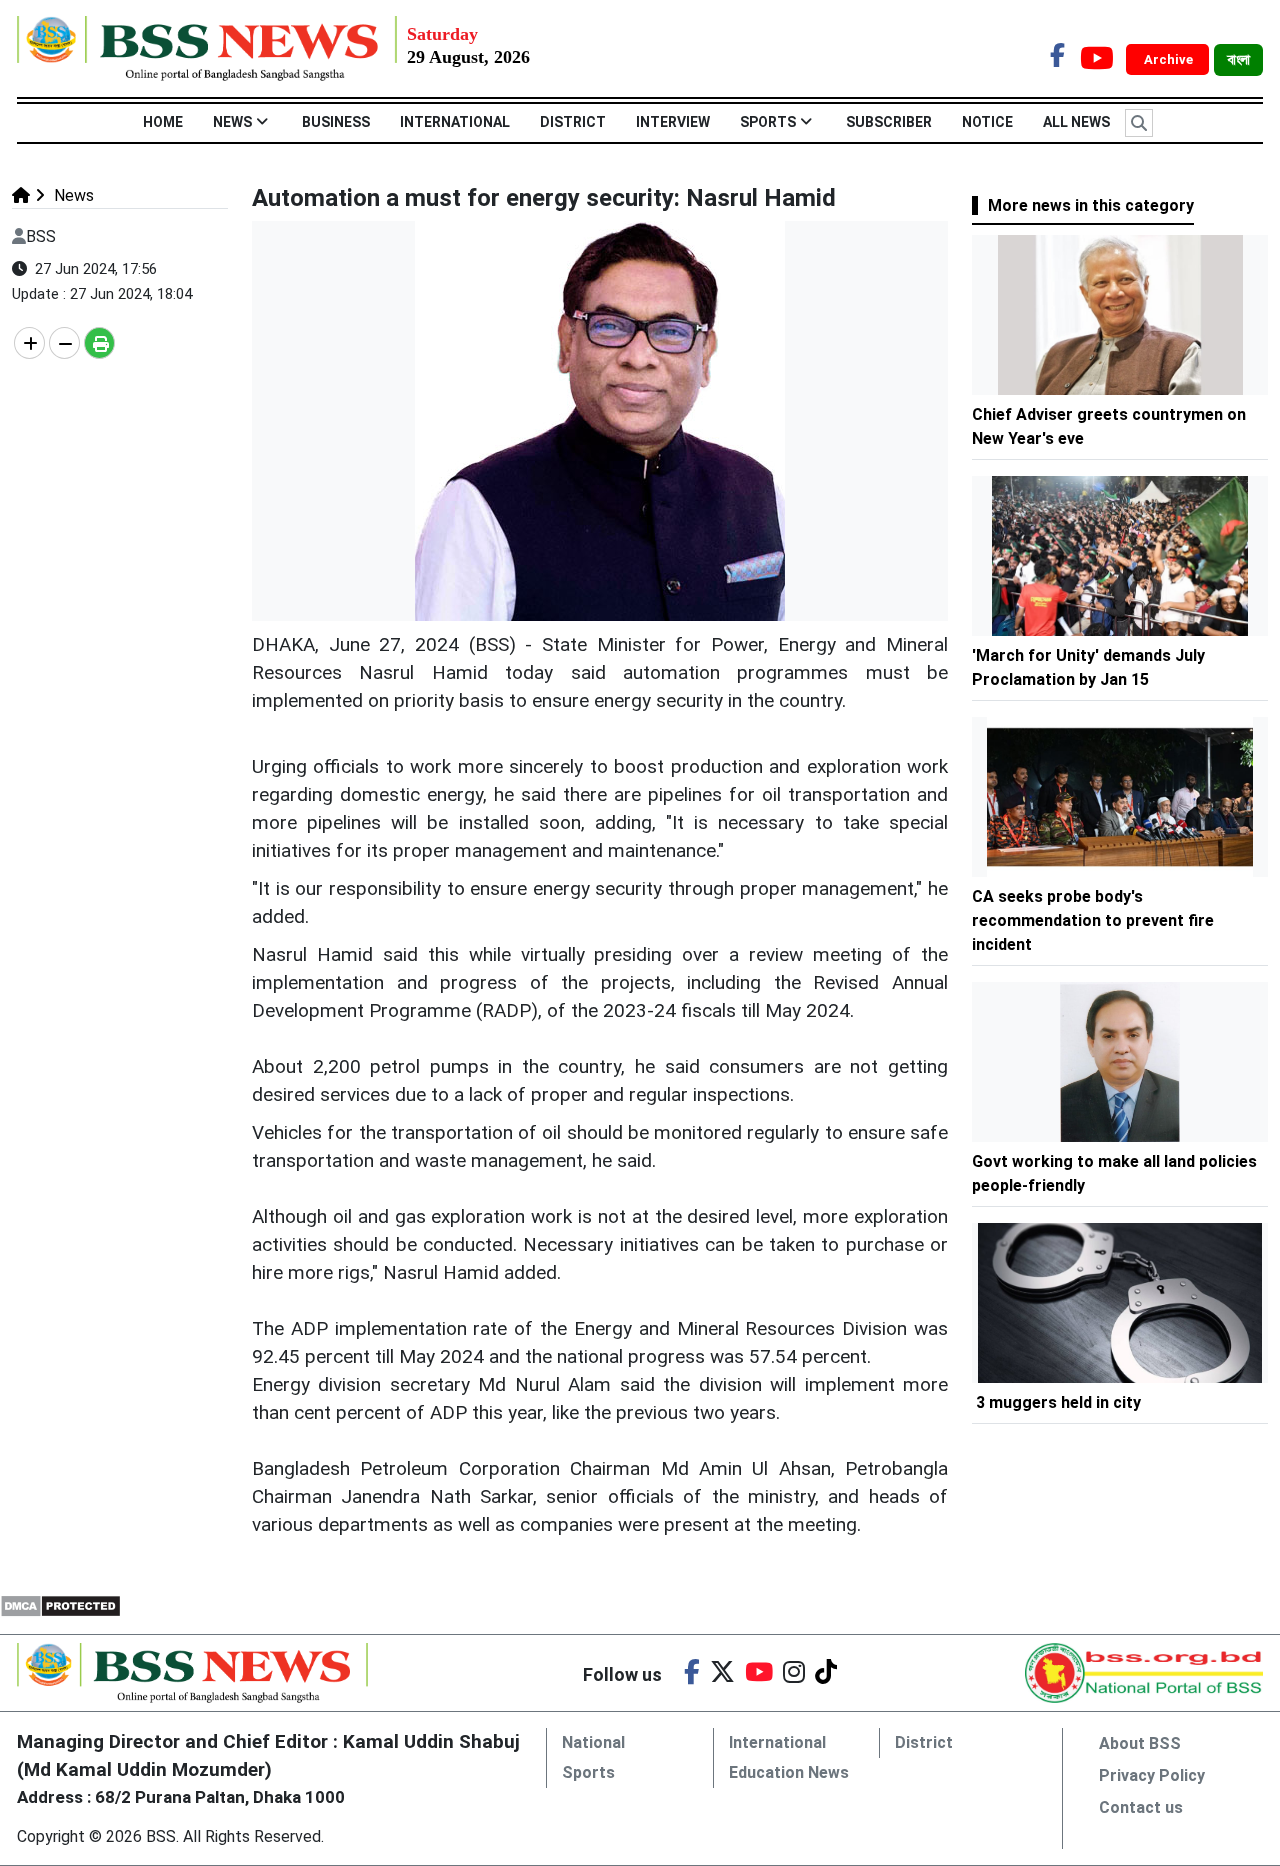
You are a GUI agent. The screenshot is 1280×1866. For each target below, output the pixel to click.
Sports (768, 122)
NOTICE (987, 122)
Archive (1170, 59)
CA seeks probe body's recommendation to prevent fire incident (1093, 920)
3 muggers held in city (1058, 1402)
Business (336, 122)
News (232, 122)
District (573, 122)
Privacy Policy (1152, 1775)
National (593, 1742)
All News (1076, 122)
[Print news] (99, 343)
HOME (163, 122)
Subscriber (889, 122)
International (455, 122)
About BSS (1140, 1743)
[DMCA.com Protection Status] (60, 1604)
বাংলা (1238, 60)
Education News (789, 1772)
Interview (673, 122)
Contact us (1141, 1807)
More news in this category (1091, 205)
